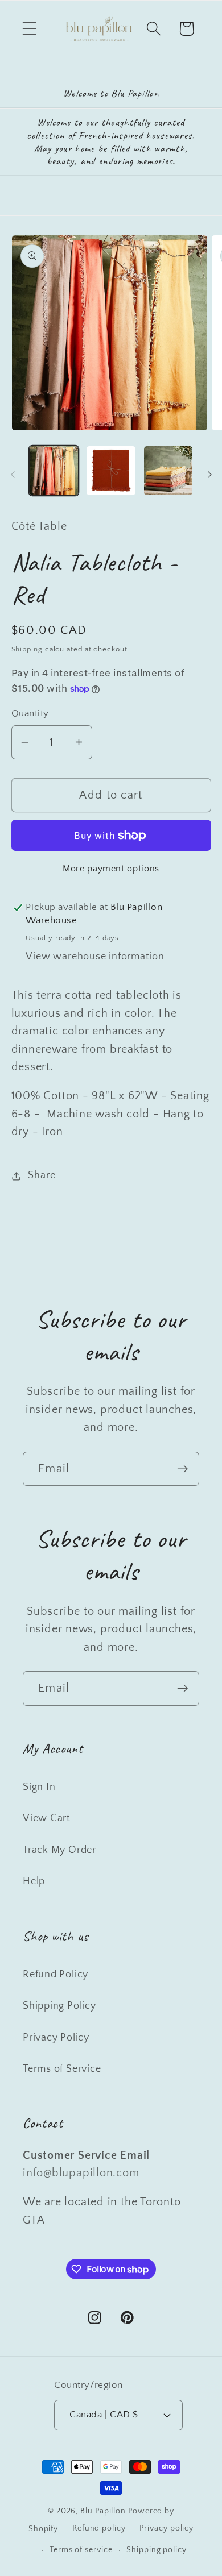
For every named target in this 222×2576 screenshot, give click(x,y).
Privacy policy (166, 2528)
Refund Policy (55, 1975)
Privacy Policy (56, 2038)
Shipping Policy (59, 2006)
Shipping (27, 649)
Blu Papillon (103, 2511)
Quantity (30, 713)
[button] (29, 29)
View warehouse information (95, 957)
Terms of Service (62, 2069)
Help (34, 1881)
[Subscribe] (182, 1469)
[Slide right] (209, 475)
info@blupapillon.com (81, 2173)
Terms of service (81, 2550)
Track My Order (59, 1850)
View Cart (47, 1818)
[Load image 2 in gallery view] (111, 471)
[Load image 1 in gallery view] (54, 471)
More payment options (111, 869)
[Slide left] (13, 475)
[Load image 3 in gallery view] (168, 471)
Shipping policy (157, 2550)
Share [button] (42, 1175)
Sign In (39, 1787)
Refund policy (99, 2528)
